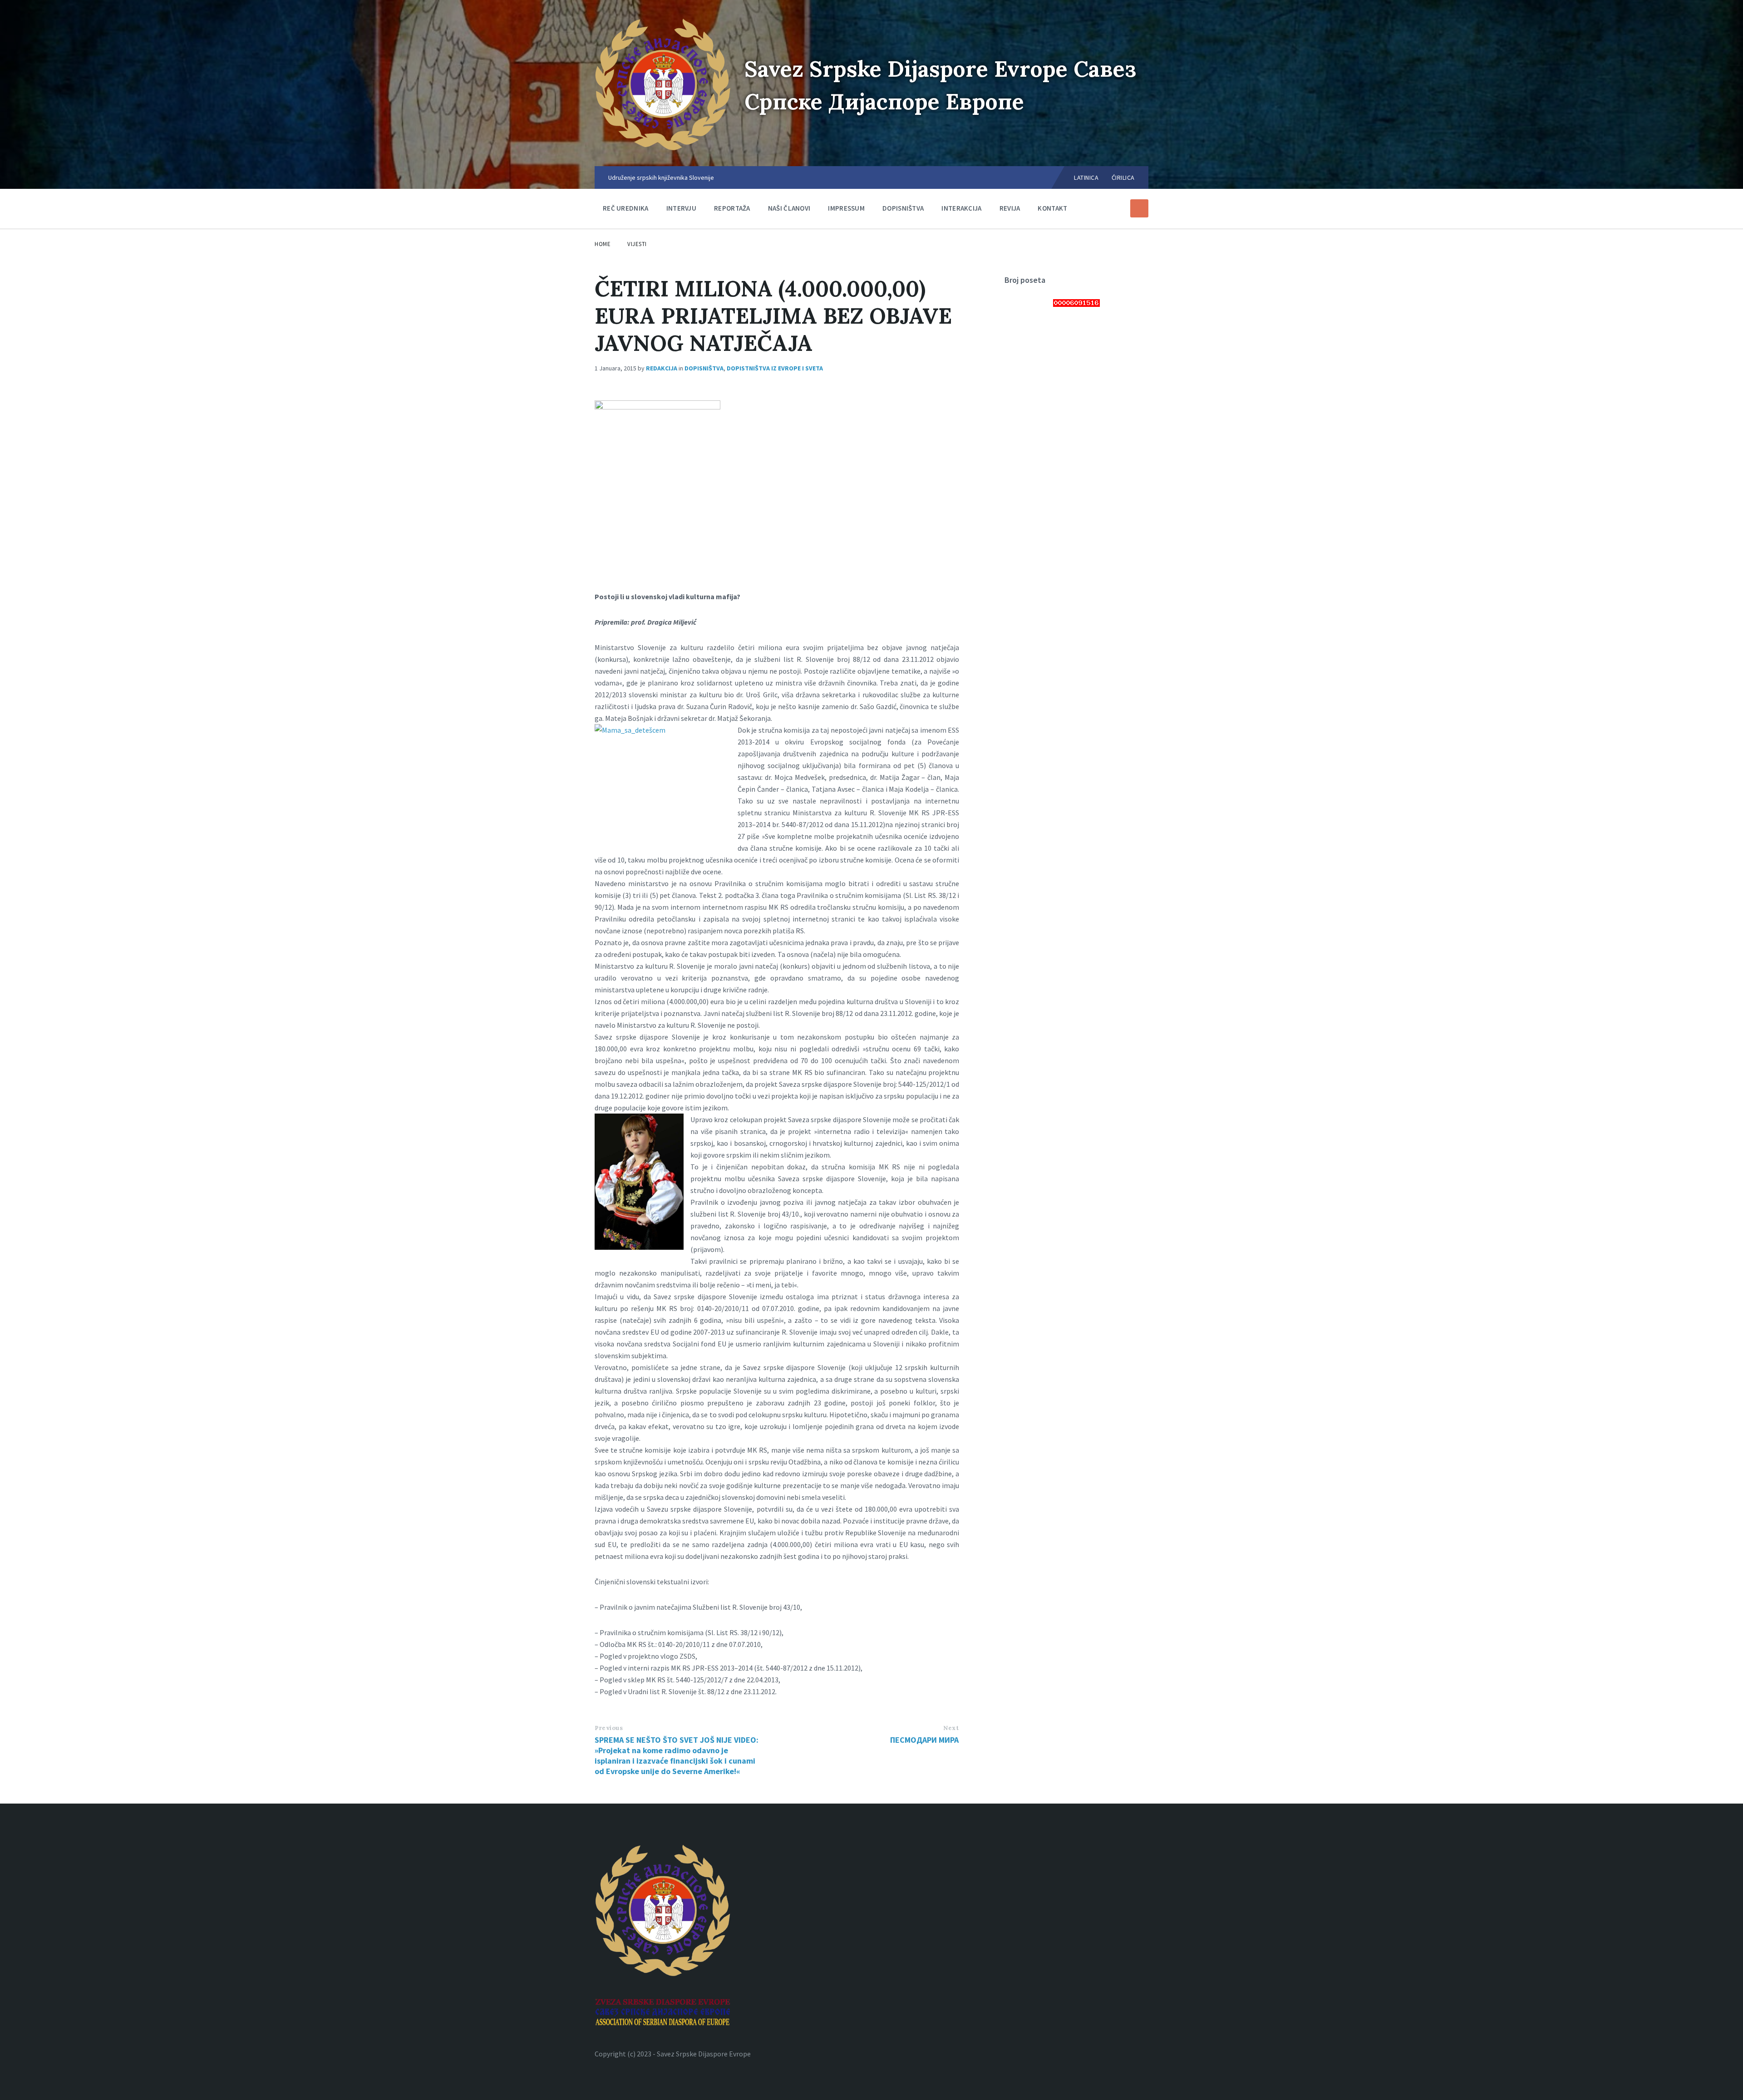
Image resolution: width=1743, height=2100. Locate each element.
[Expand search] (1139, 208)
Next (951, 1728)
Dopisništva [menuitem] (903, 208)
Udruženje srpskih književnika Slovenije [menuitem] (661, 177)
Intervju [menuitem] (681, 208)
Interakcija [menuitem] (961, 208)
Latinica (1086, 177)
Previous (609, 1728)
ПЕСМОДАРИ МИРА (924, 1740)
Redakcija (662, 368)
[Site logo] (663, 148)
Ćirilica (1123, 177)
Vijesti (637, 244)
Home (603, 244)
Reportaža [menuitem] (732, 208)
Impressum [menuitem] (846, 208)
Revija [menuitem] (1010, 208)
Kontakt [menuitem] (1052, 208)
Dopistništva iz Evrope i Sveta (775, 368)
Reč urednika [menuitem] (626, 208)
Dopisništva (704, 368)
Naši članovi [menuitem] (789, 208)
